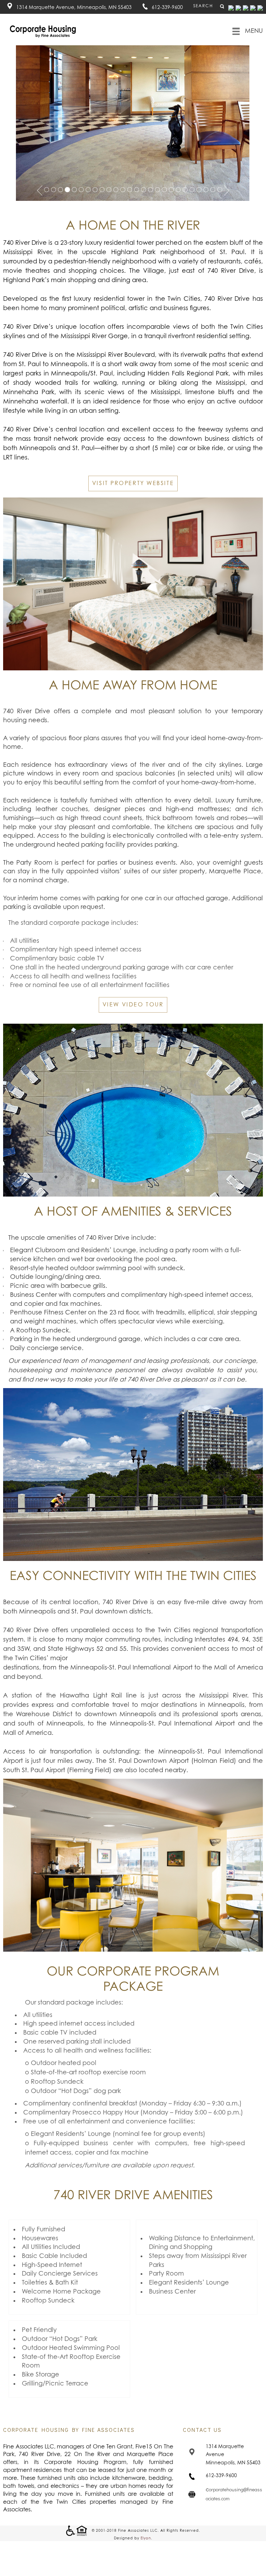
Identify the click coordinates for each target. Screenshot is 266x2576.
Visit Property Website (133, 483)
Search (203, 6)
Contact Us (202, 2430)
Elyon (146, 2538)
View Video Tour (133, 1005)
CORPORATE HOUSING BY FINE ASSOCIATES (69, 2430)
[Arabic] (238, 8)
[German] (253, 8)
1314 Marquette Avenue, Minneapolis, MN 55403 (74, 8)
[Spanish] (260, 8)
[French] (246, 8)
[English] (231, 8)
